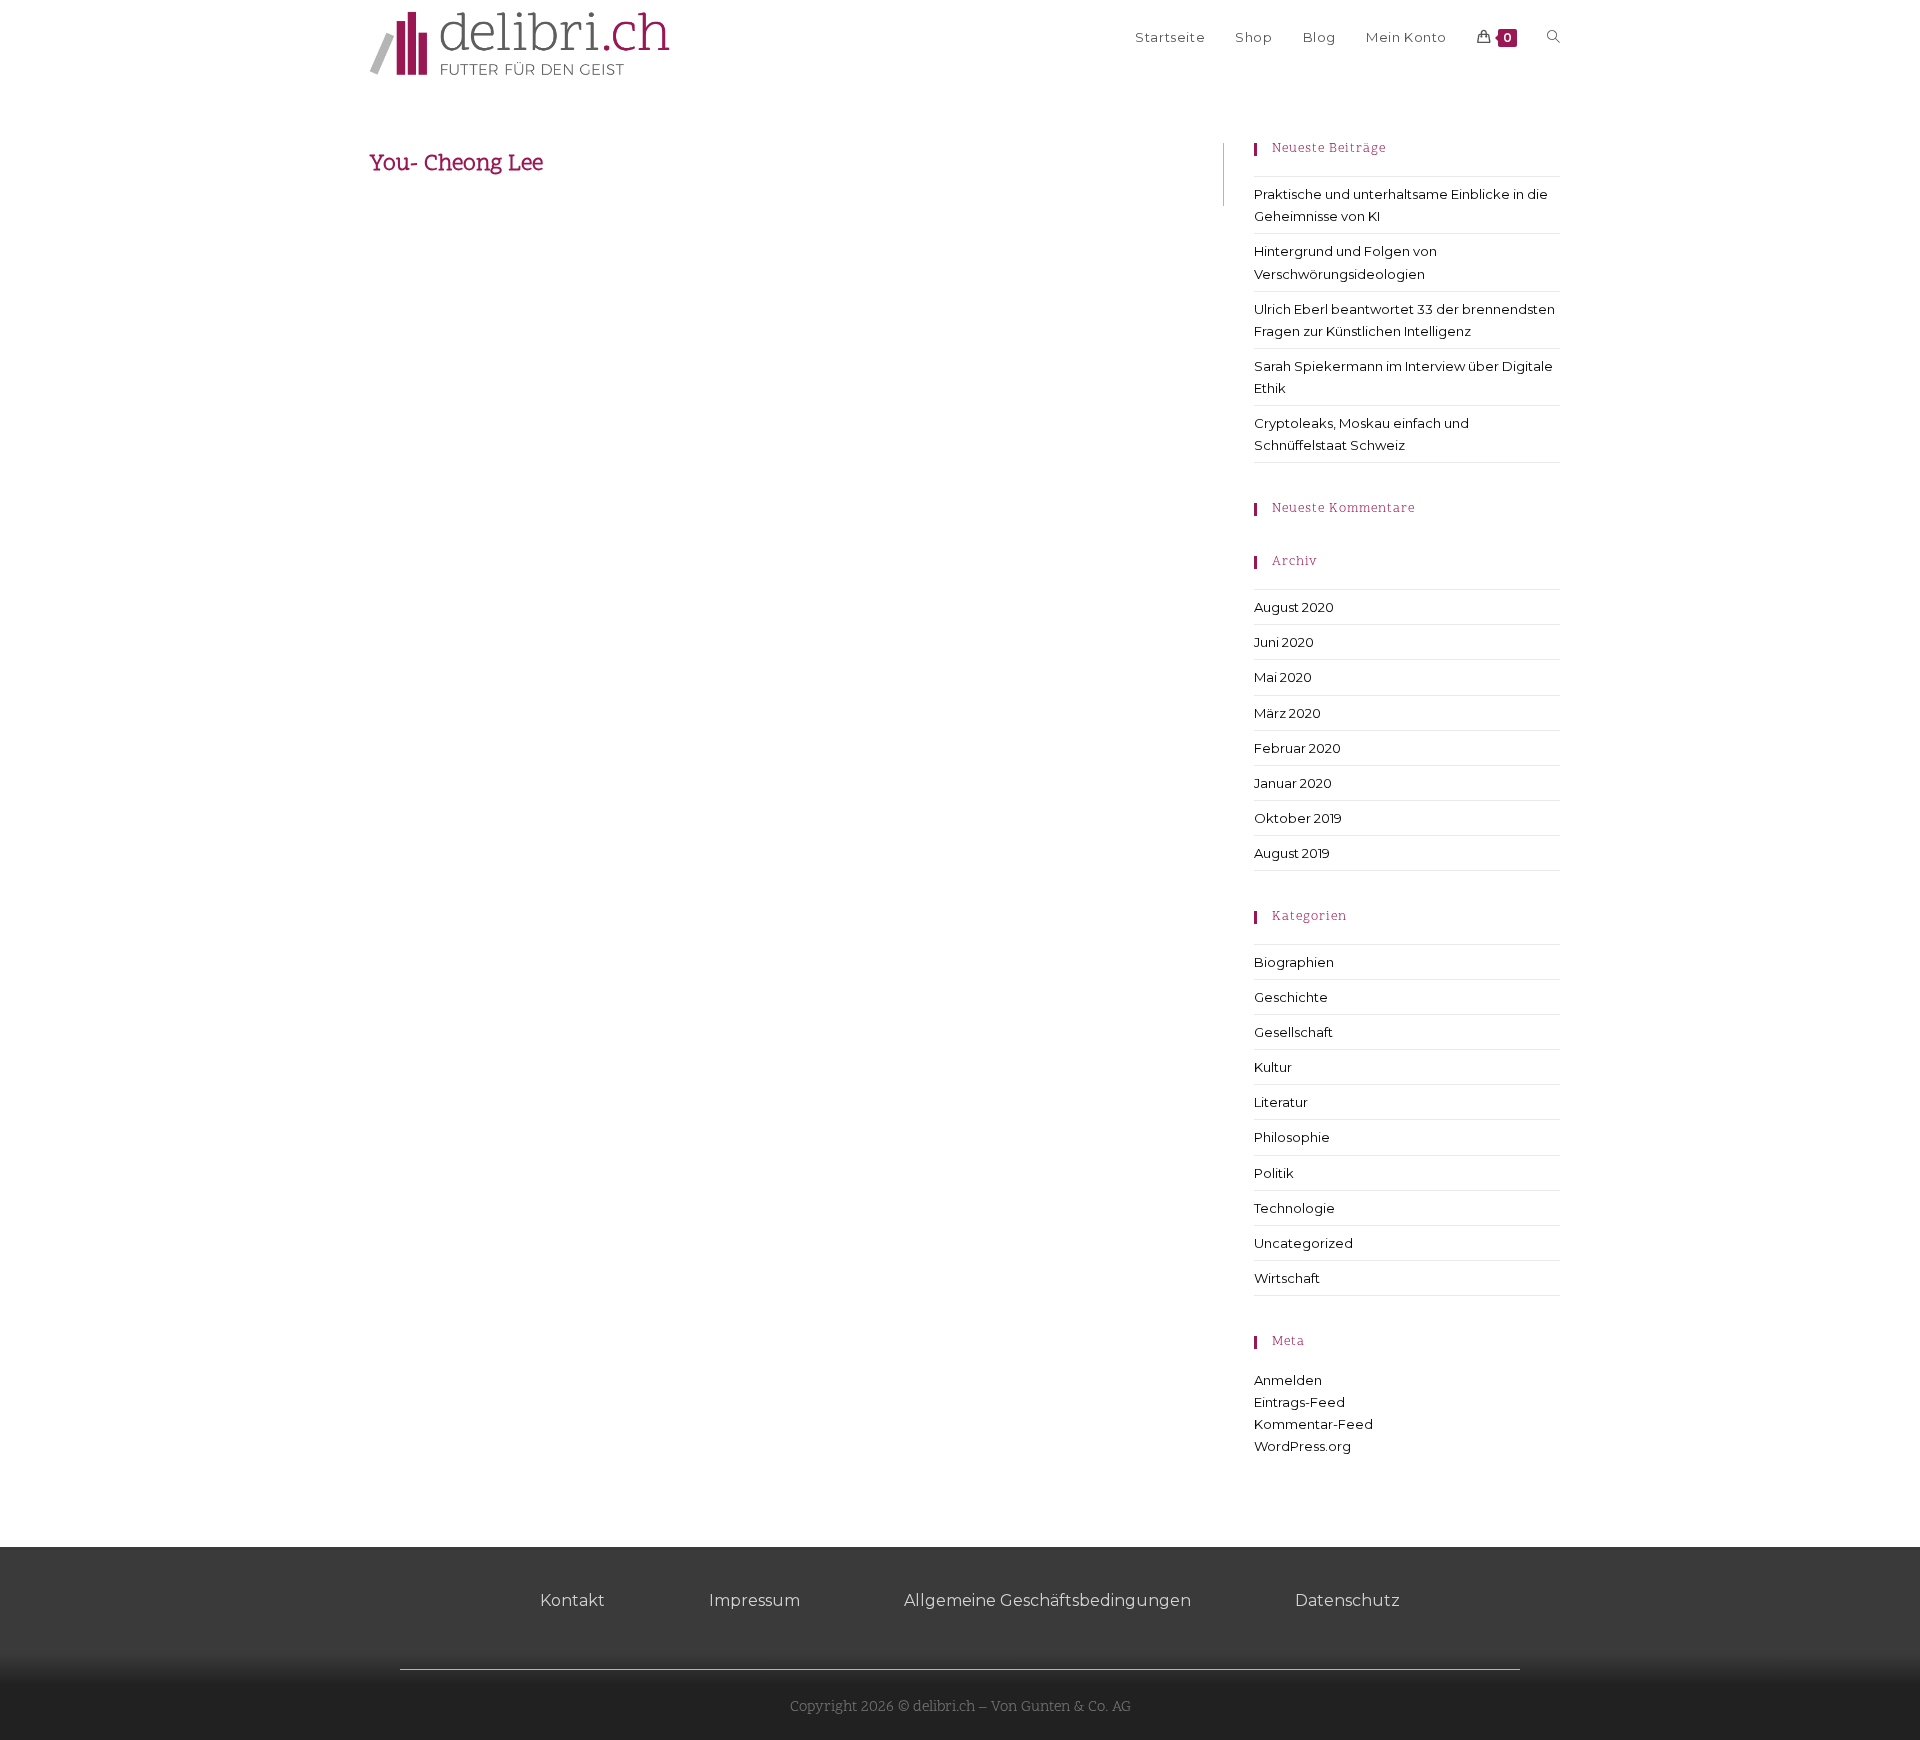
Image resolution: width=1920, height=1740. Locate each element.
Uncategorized (1303, 1243)
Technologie (1294, 1208)
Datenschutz (1347, 1600)
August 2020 (1294, 607)
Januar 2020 (1293, 783)
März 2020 (1287, 713)
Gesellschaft (1293, 1032)
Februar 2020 (1297, 748)
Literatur (1281, 1102)
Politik (1274, 1173)
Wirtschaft (1287, 1278)
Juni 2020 (1284, 642)
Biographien (1294, 962)
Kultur (1273, 1067)
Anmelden (1288, 1380)
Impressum (754, 1600)
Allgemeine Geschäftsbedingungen (1047, 1600)
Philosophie (1292, 1137)
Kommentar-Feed (1313, 1424)
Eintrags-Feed (1299, 1402)
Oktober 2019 (1298, 818)
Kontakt (572, 1600)
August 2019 (1292, 853)
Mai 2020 (1283, 677)
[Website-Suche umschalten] (1553, 37)
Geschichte (1291, 997)
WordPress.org (1302, 1446)
